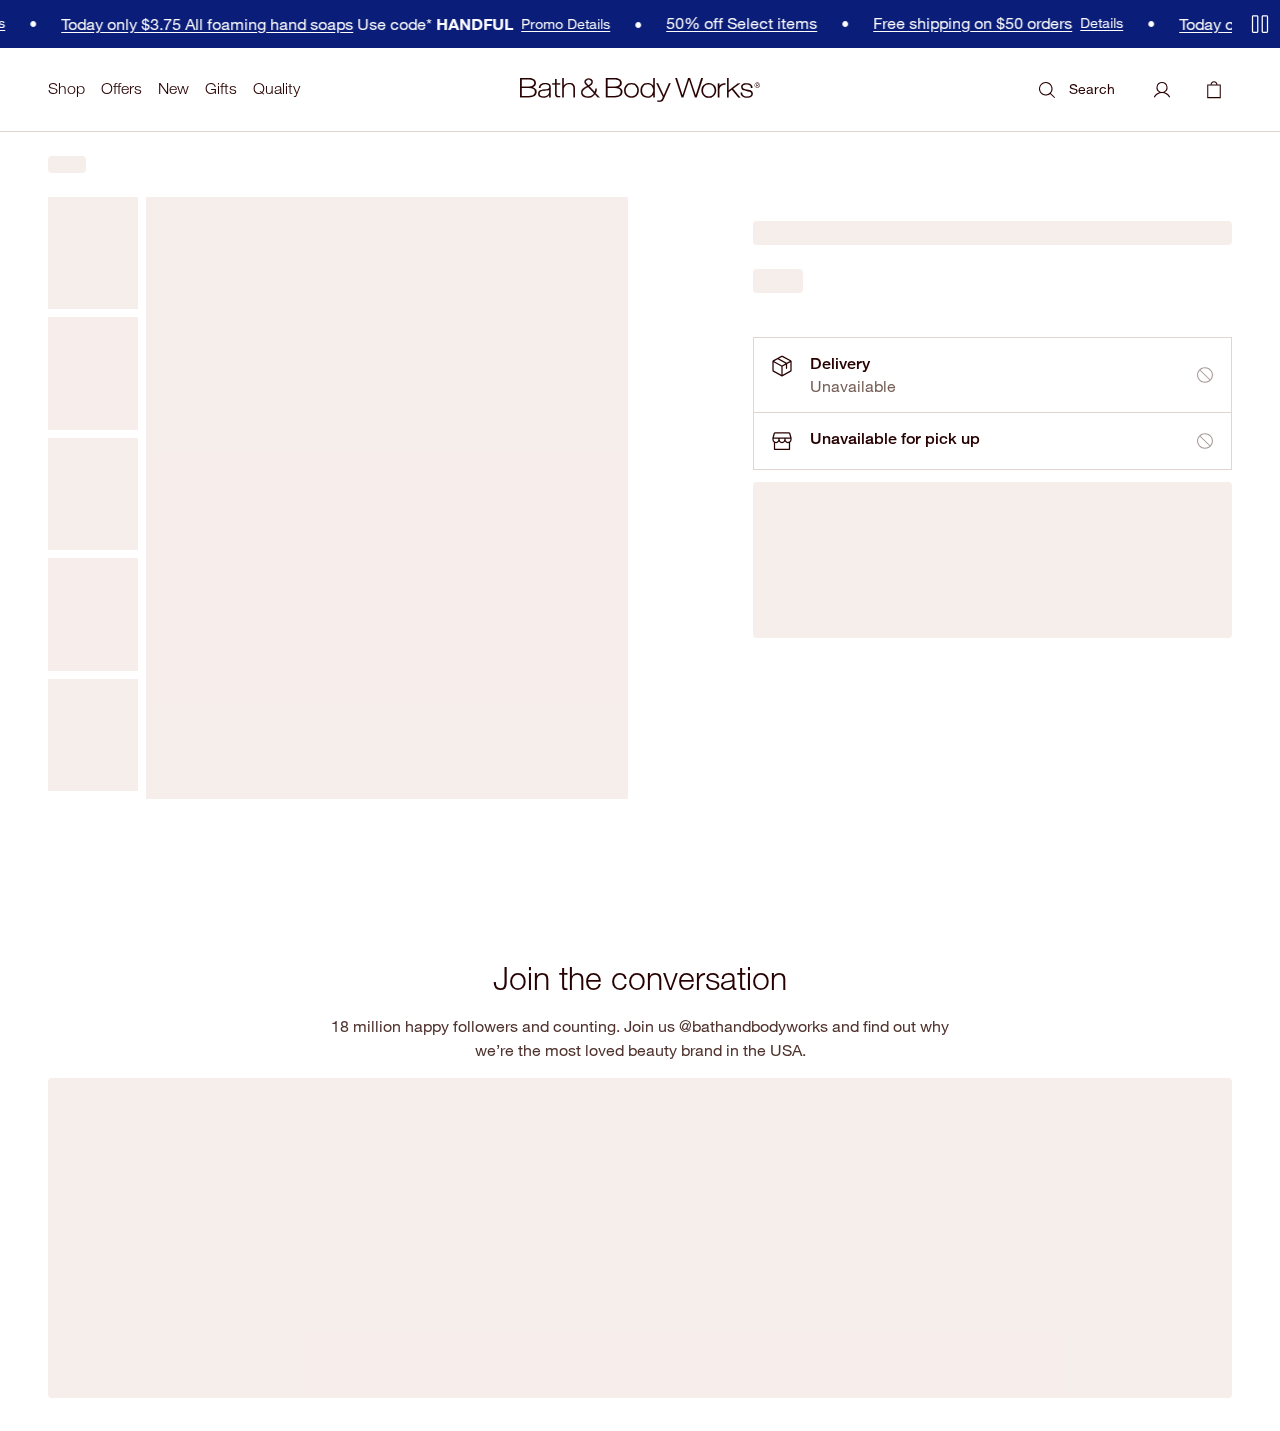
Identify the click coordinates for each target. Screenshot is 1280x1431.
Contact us (485, 1188)
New (173, 88)
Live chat (480, 1224)
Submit (387, 1132)
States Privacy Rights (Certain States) (448, 1394)
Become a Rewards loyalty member (938, 1235)
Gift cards (884, 1280)
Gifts (221, 88)
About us (881, 1080)
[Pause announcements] (1260, 24)
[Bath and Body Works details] (417, 1037)
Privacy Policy (171, 1394)
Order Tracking (699, 1110)
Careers (878, 1152)
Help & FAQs (491, 1080)
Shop (66, 88)
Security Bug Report (279, 1394)
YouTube (247, 1192)
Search (1092, 88)
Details (1028, 23)
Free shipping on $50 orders (899, 23)
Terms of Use (83, 1394)
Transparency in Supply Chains (803, 1394)
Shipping (478, 1116)
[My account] (1162, 90)
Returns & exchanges (519, 1152)
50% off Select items (668, 23)
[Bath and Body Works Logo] (640, 90)
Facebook (74, 1192)
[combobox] (1125, 1229)
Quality (276, 88)
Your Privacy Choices (647, 1394)
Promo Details (492, 24)
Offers (121, 88)
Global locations (1106, 1116)
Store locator (1096, 1080)
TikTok (194, 1192)
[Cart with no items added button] (1214, 90)
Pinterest (307, 1192)
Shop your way (900, 1188)
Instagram (138, 1192)
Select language (1113, 1193)
